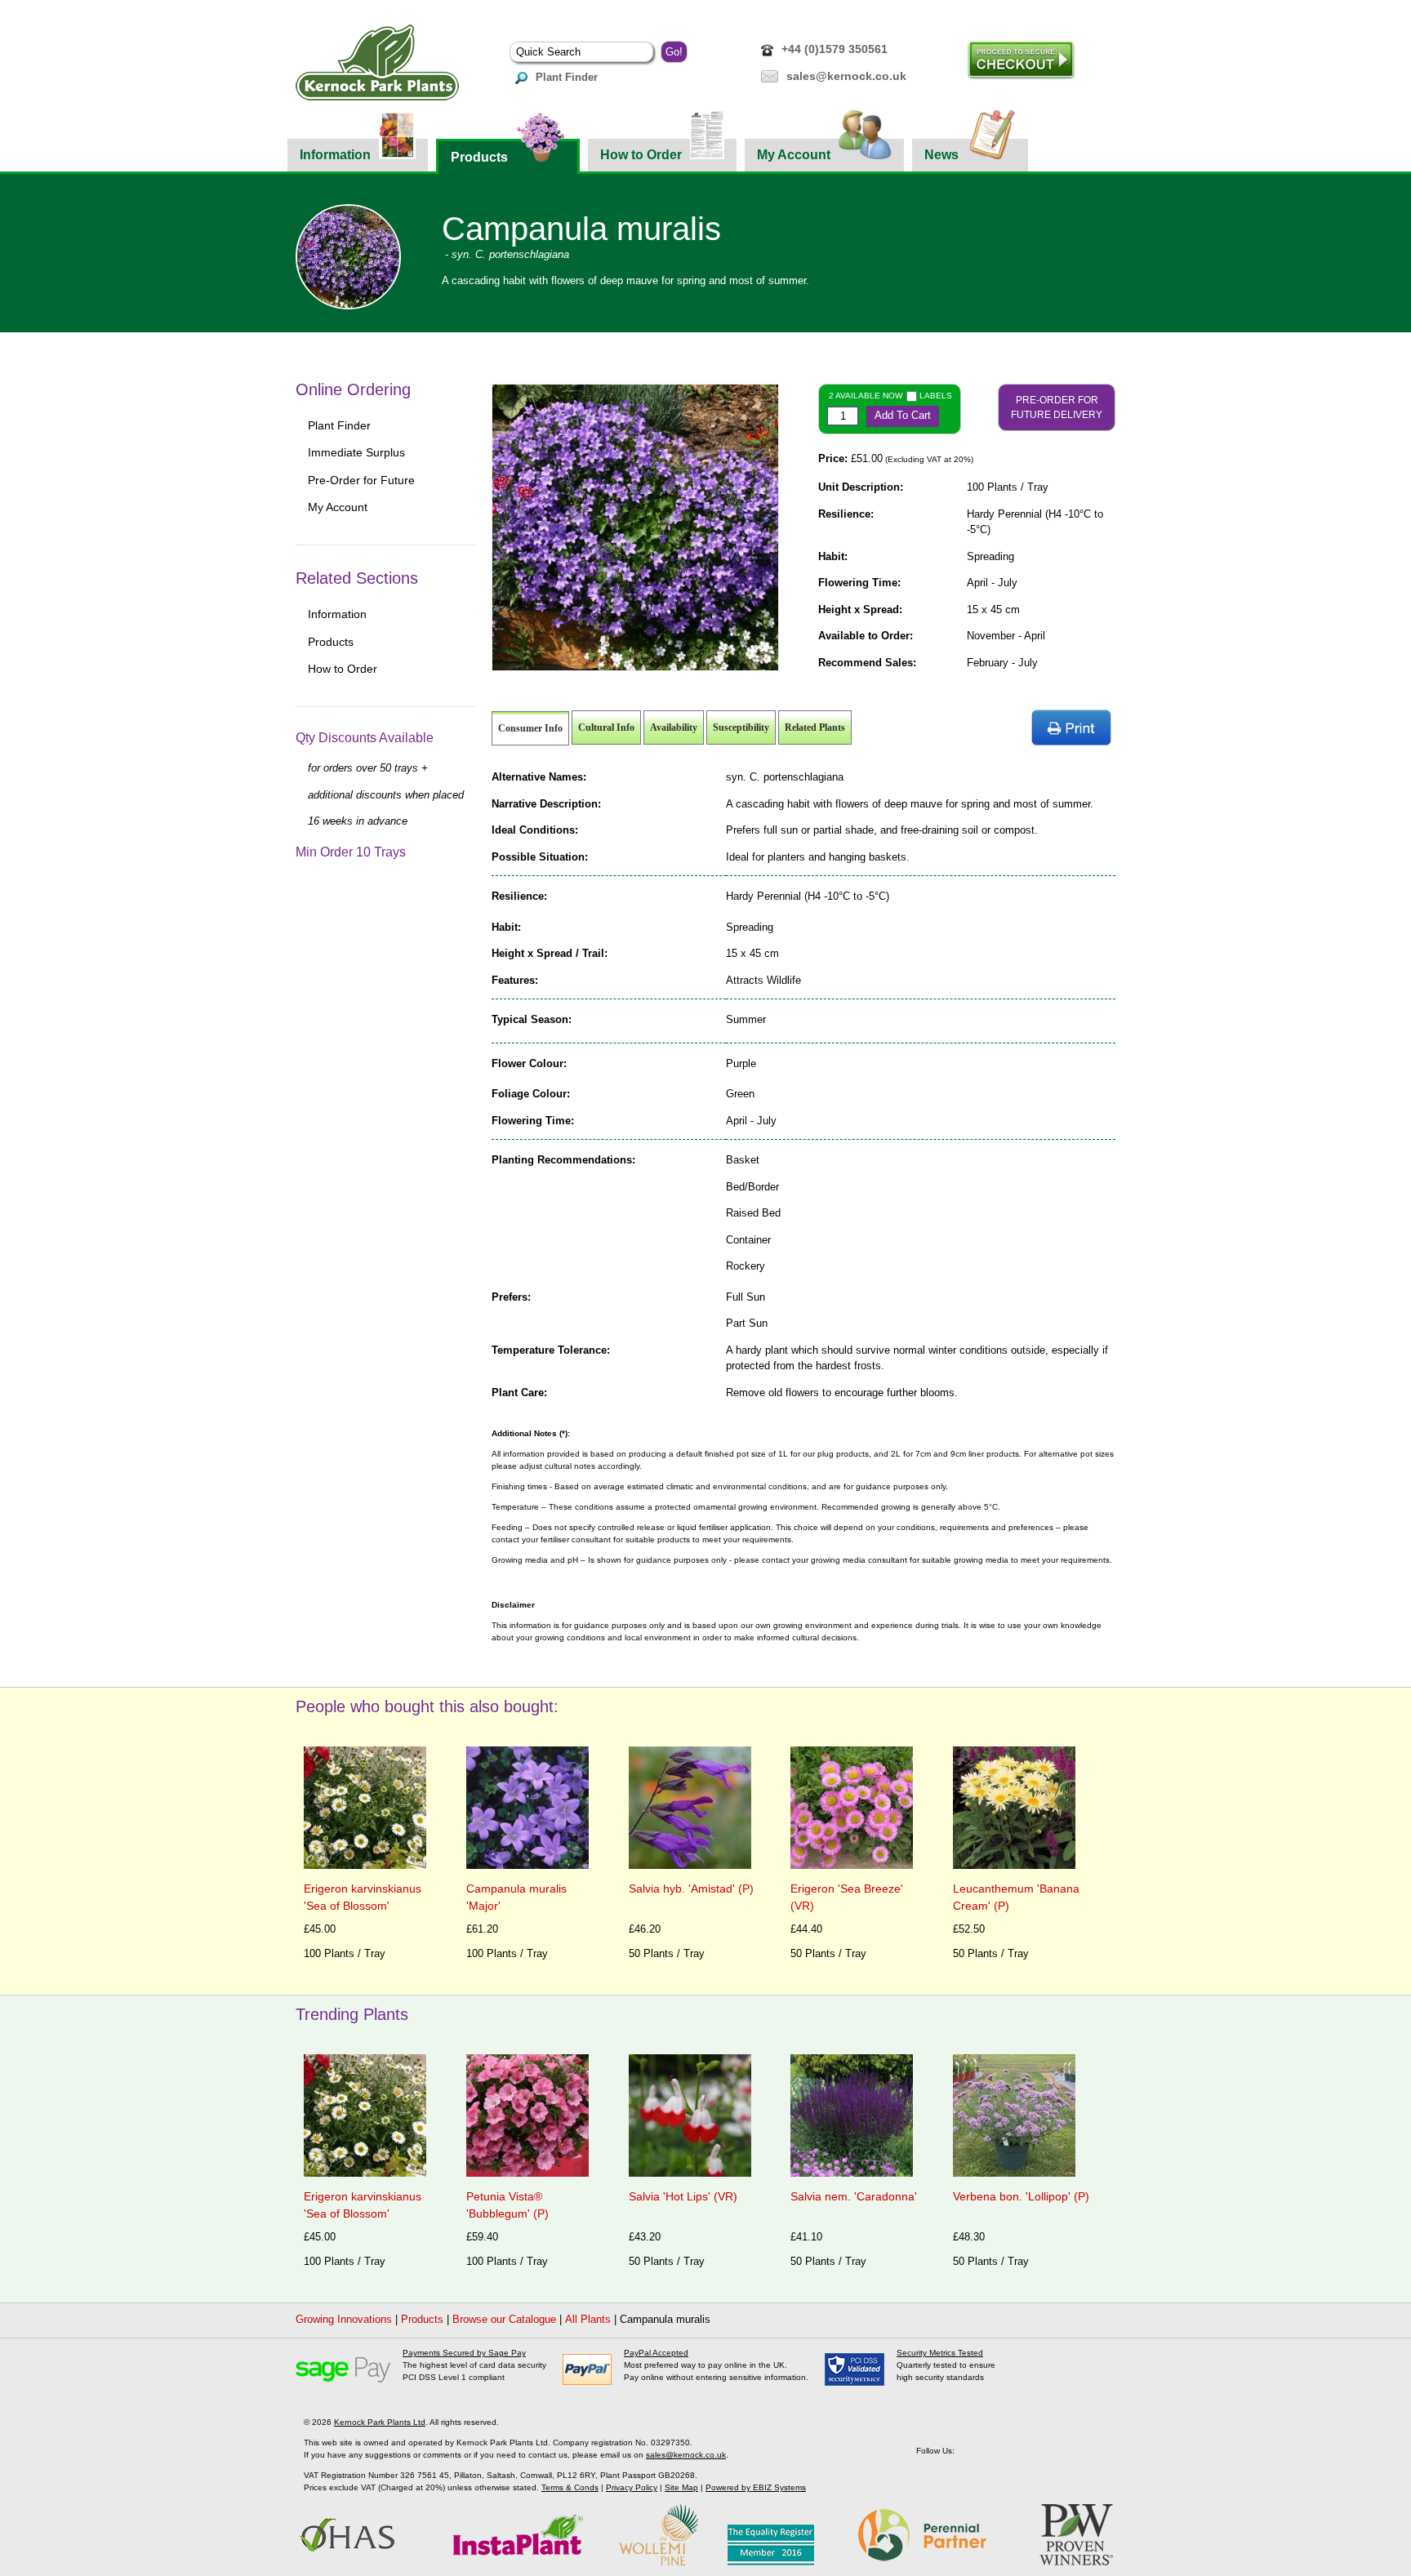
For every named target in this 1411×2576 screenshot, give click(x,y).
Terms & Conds (570, 2487)
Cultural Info (606, 727)
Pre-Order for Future (361, 480)
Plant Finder (567, 77)
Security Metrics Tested (940, 2353)
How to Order (641, 155)
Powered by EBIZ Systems (756, 2487)
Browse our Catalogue (504, 2319)
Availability (674, 727)
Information (335, 155)
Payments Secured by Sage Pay (464, 2353)
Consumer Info (530, 728)
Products (479, 157)
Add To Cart (903, 415)
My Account (794, 155)
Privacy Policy (632, 2487)
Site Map (681, 2487)
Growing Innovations (344, 2319)
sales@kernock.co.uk (846, 76)
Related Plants (815, 727)
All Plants (588, 2319)
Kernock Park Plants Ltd (380, 2422)
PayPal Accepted (656, 2353)
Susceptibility (741, 727)
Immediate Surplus (356, 452)
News (941, 155)
